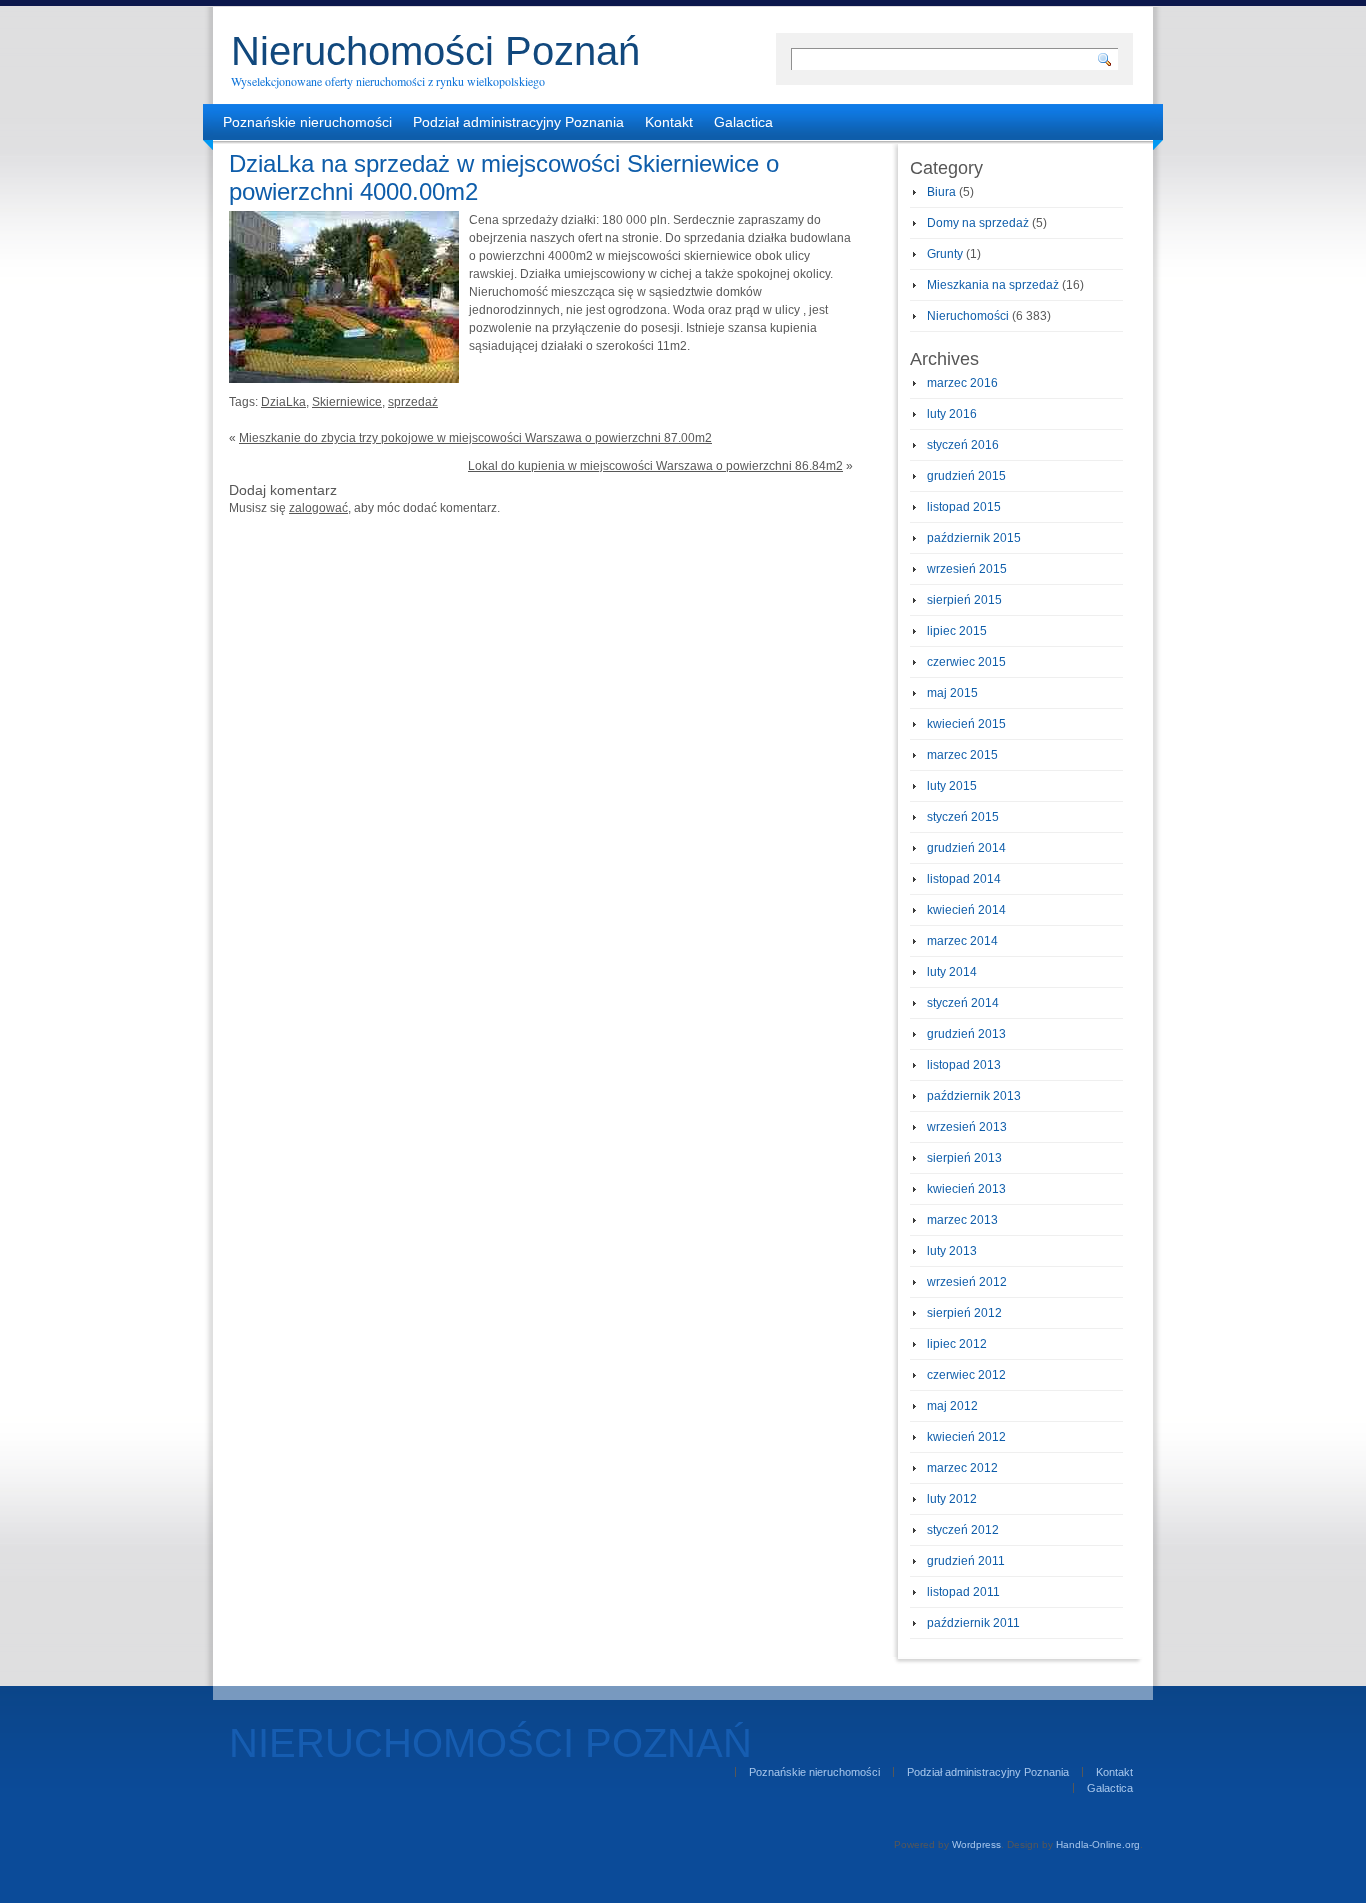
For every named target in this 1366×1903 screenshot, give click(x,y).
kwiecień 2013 (966, 1189)
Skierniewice (347, 402)
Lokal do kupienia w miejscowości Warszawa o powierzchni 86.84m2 (655, 466)
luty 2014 (952, 972)
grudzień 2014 (966, 848)
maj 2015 (952, 693)
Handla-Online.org (1098, 1844)
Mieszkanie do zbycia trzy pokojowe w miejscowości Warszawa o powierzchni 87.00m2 (475, 438)
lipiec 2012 (957, 1344)
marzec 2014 (962, 941)
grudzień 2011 (966, 1561)
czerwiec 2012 (966, 1375)
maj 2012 (952, 1406)
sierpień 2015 (964, 600)
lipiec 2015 (957, 631)
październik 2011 (973, 1623)
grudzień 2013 (966, 1034)
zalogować (318, 508)
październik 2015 (974, 538)
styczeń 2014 (963, 1003)
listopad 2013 (964, 1065)
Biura (941, 192)
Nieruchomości (968, 316)
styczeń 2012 (963, 1530)
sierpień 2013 (964, 1158)
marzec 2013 (962, 1220)
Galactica (743, 122)
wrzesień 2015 (967, 569)
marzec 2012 (962, 1468)
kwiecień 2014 (966, 910)
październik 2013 (974, 1096)
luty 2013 (952, 1251)
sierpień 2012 (964, 1313)
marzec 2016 (962, 383)
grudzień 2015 (966, 476)
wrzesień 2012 (967, 1282)
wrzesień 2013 (967, 1127)
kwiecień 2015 (966, 724)
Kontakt (669, 122)
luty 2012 (952, 1499)
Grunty (945, 254)
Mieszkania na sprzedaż (993, 285)
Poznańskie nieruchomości (307, 122)
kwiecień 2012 (966, 1437)
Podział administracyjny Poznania (518, 122)
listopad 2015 (964, 507)
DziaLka (283, 402)
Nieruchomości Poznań (435, 51)
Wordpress (976, 1844)
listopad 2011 (963, 1592)
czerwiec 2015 (966, 662)
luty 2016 (952, 414)
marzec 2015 (962, 755)
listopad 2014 (964, 879)
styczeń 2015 (963, 817)
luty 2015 (952, 786)
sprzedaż (413, 402)
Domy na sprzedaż (978, 223)
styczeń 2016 (963, 445)
